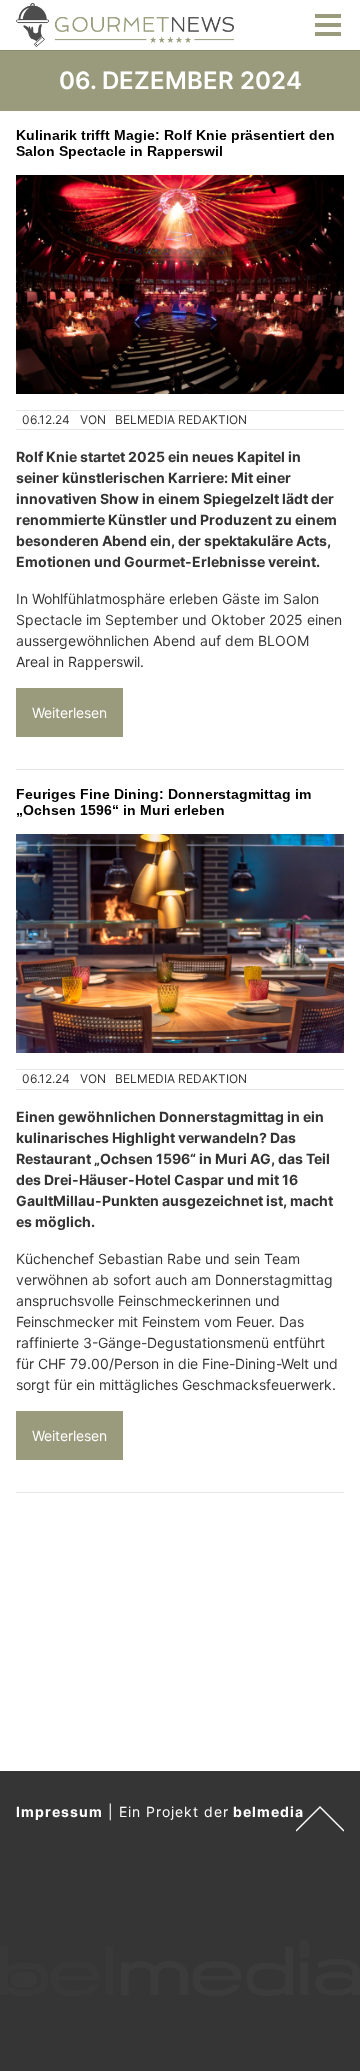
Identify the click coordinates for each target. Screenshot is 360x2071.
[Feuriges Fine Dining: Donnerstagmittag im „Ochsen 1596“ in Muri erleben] (180, 943)
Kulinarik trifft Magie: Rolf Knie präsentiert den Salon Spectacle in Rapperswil (175, 143)
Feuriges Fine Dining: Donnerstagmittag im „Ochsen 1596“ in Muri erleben (163, 802)
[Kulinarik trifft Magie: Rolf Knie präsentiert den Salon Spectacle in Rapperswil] (180, 284)
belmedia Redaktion (181, 419)
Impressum (59, 1811)
